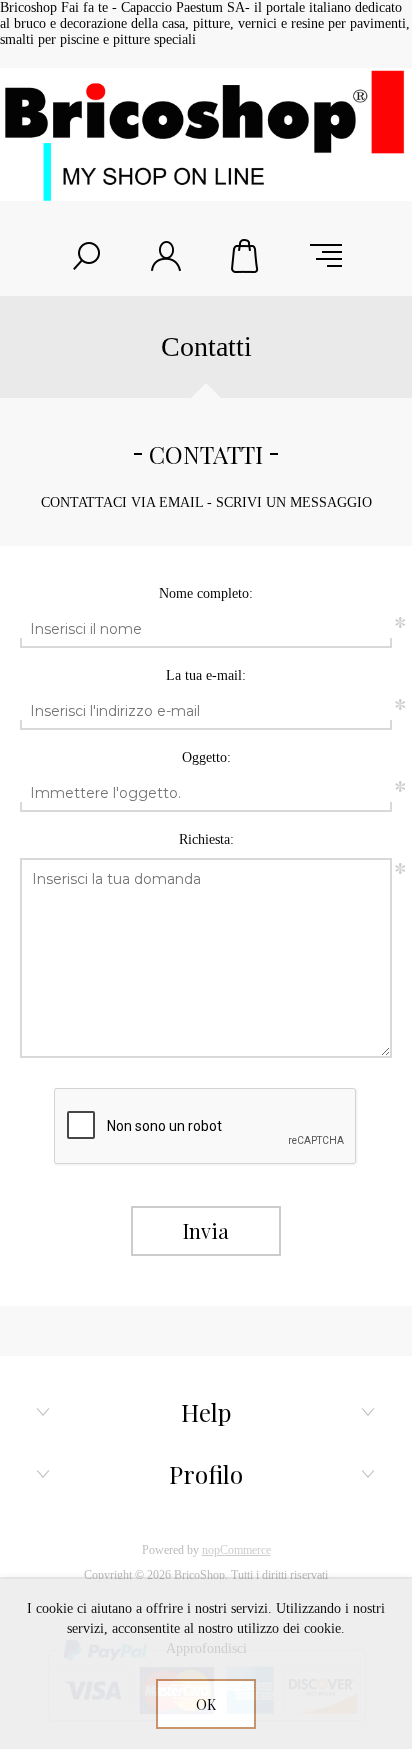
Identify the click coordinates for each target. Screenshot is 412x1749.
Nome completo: (206, 593)
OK (206, 1704)
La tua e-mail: (206, 675)
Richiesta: (206, 839)
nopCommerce (236, 1550)
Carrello (246, 256)
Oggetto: (206, 757)
